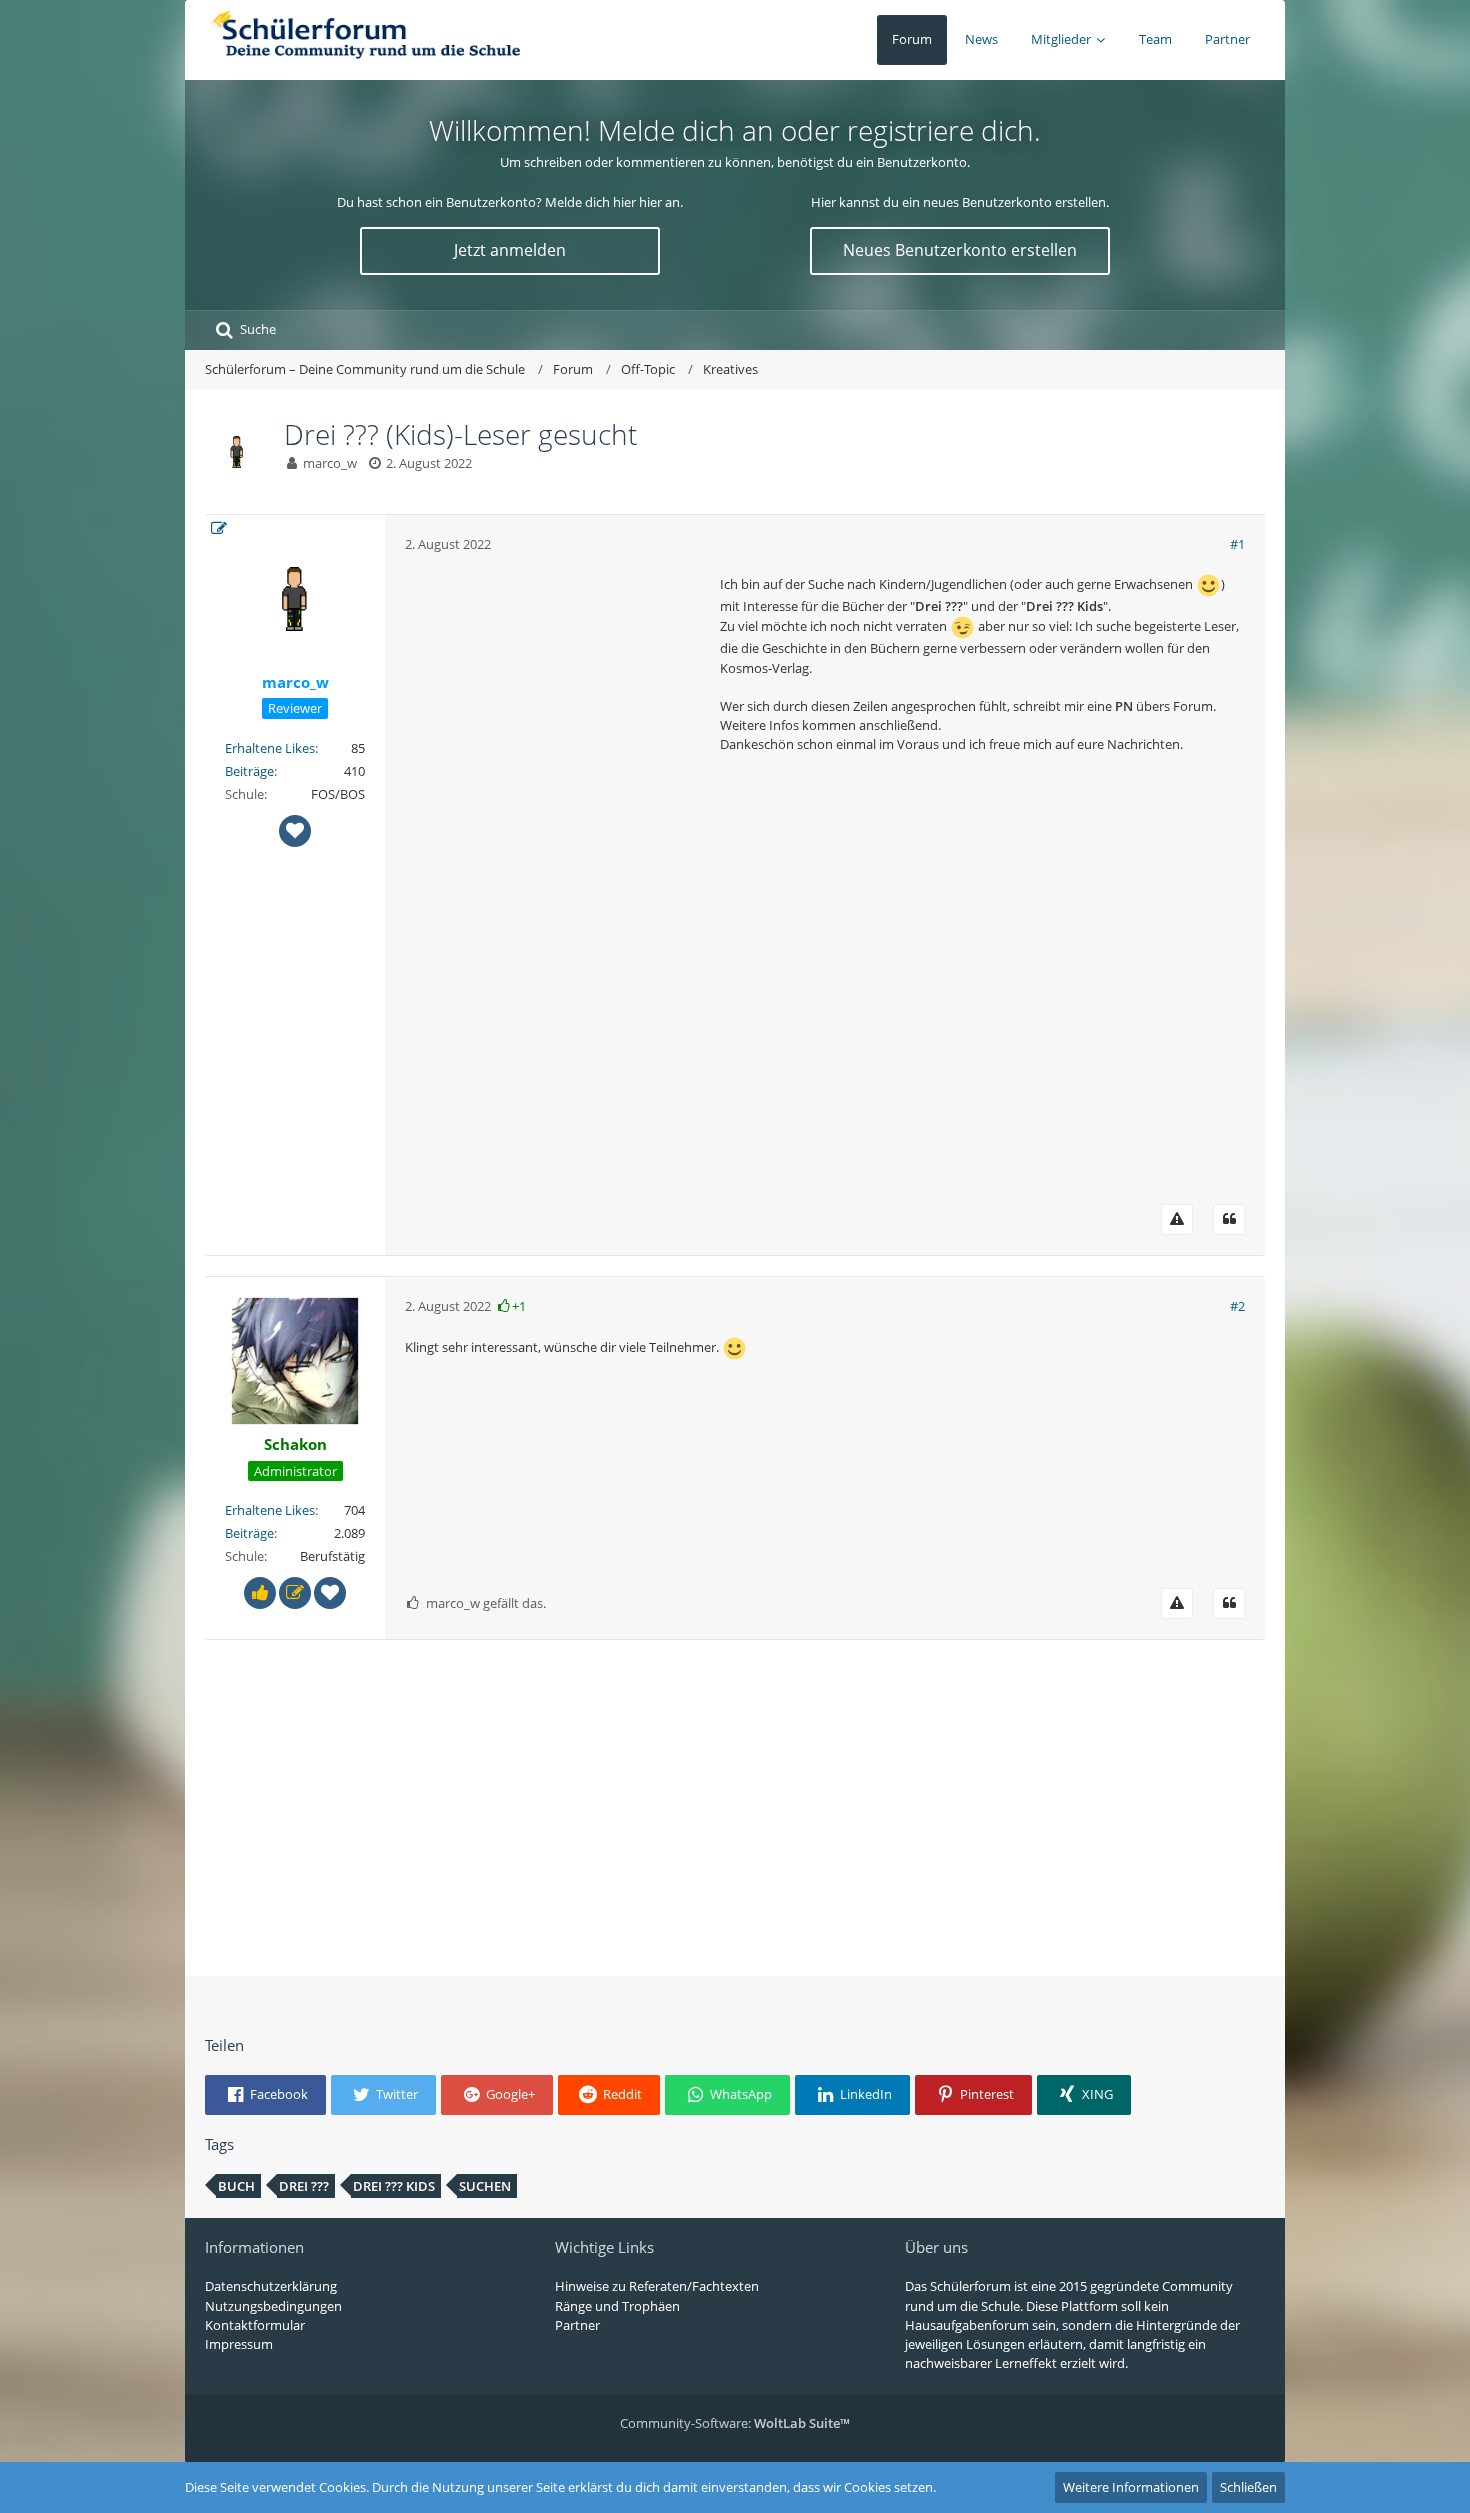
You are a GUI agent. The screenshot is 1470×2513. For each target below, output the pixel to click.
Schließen (1248, 2487)
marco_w (330, 463)
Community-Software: (735, 2423)
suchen (485, 2186)
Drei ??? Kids (394, 2186)
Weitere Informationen (1131, 2487)
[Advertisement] (555, 874)
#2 (1237, 1306)
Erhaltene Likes (270, 748)
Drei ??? (304, 2186)
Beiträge (249, 771)
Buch (236, 2186)
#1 (1237, 544)
